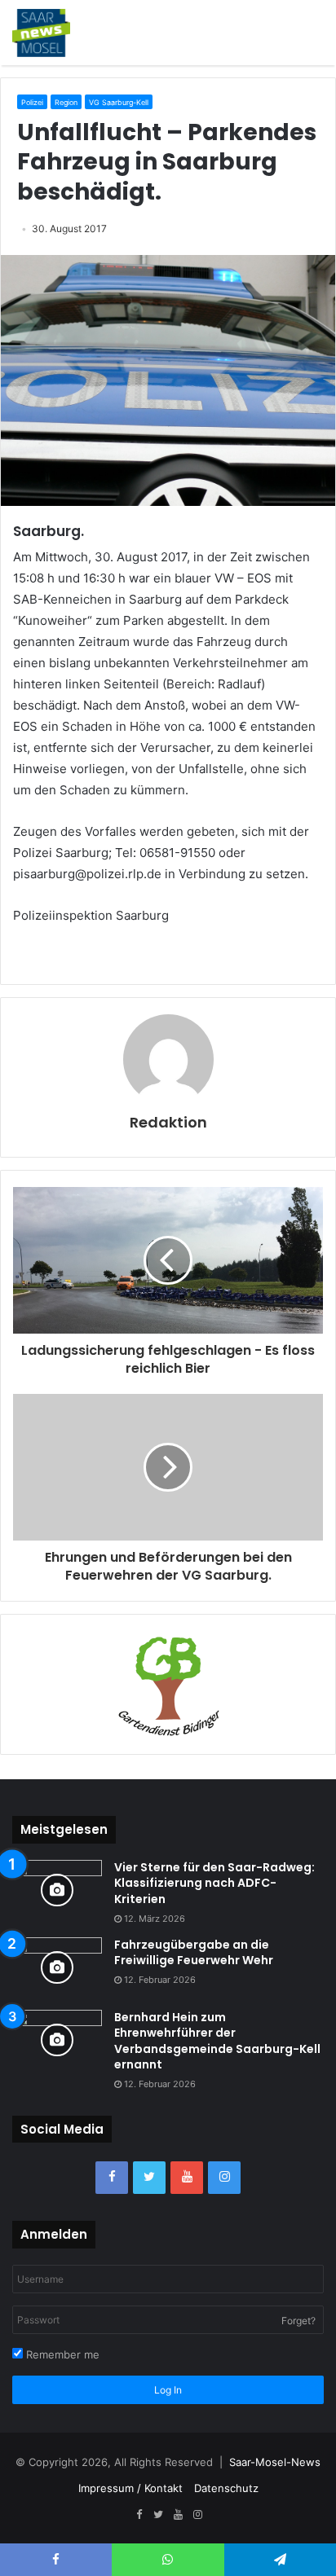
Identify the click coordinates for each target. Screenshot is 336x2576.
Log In (168, 2390)
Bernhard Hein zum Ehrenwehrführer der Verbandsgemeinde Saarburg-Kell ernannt (217, 2041)
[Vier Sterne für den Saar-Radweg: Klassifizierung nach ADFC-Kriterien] (57, 1890)
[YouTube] (187, 2178)
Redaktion (168, 1122)
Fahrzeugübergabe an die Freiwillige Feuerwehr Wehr (194, 1953)
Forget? (298, 2321)
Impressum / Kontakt (130, 2488)
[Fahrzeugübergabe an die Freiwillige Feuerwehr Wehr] (57, 1968)
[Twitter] (149, 2178)
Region (66, 102)
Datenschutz (226, 2488)
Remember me (61, 2354)
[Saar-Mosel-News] (41, 33)
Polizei (32, 102)
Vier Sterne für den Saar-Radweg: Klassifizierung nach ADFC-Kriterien (214, 1883)
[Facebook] (112, 2178)
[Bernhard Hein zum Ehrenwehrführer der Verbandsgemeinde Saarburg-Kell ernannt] (57, 2040)
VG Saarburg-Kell (119, 102)
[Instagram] (224, 2178)
